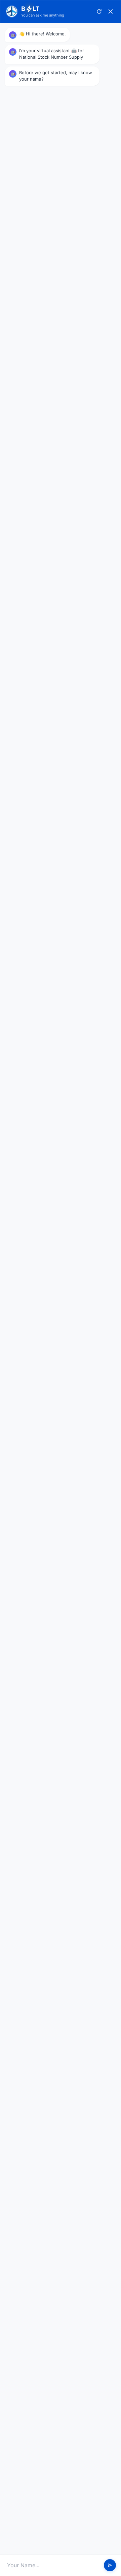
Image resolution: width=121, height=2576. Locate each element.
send (110, 2565)
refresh (99, 11)
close (111, 11)
